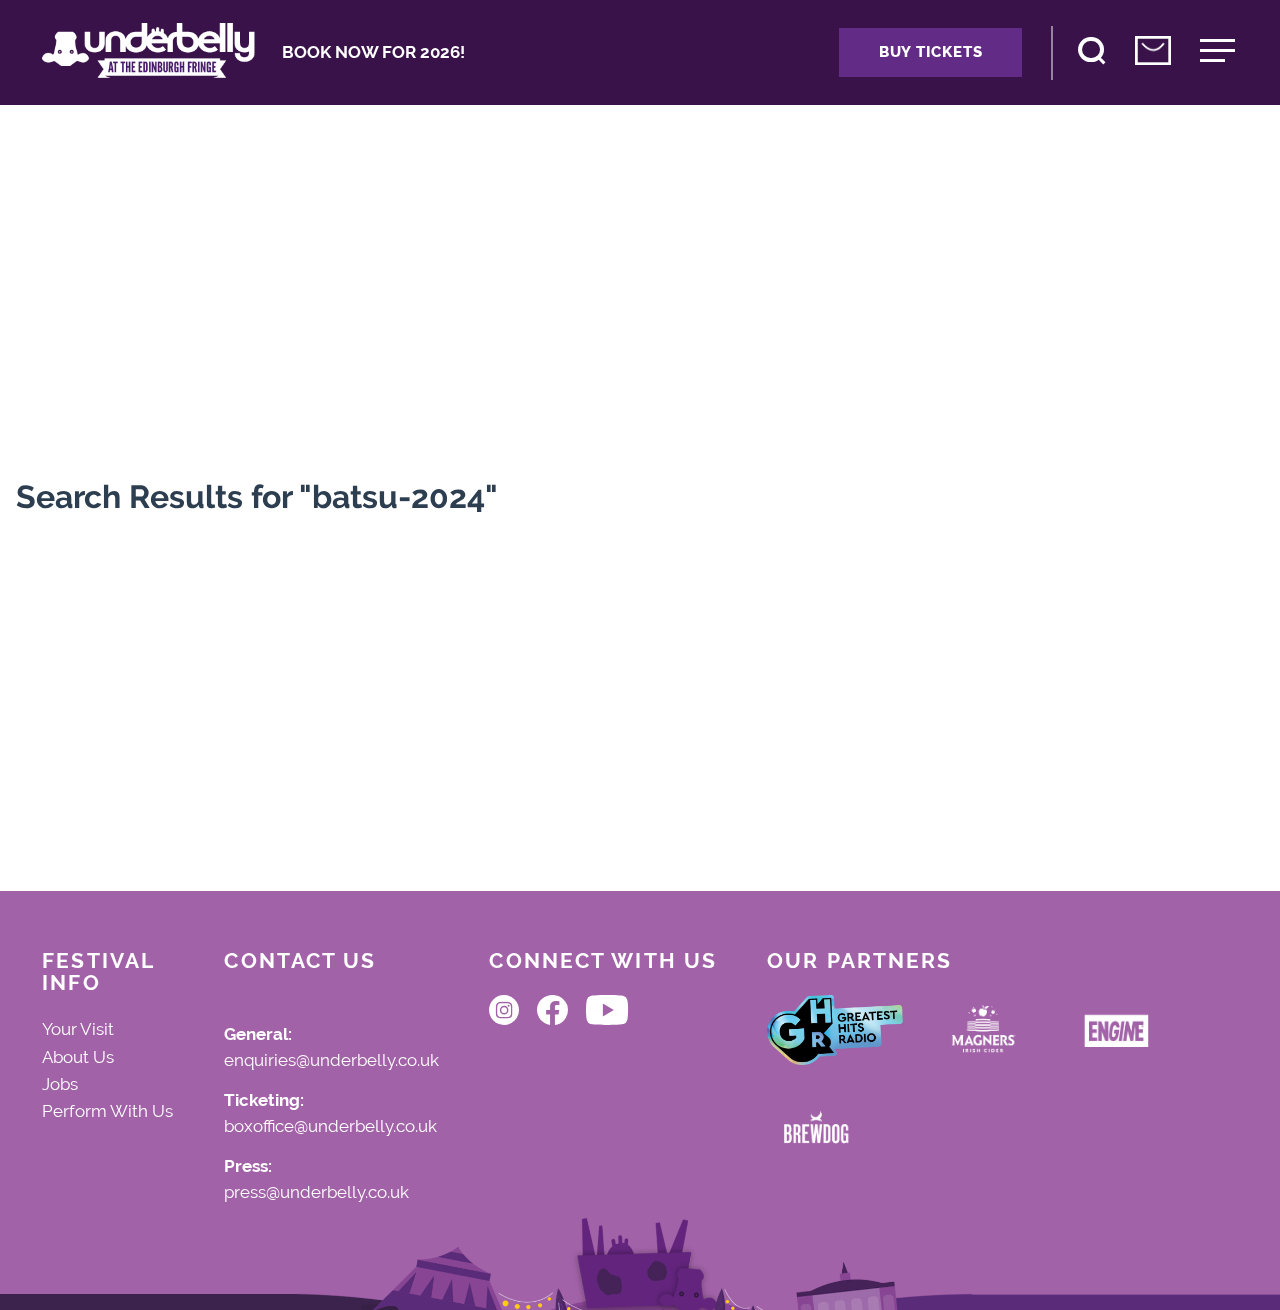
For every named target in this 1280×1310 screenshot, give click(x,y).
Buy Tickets (930, 52)
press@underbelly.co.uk (316, 1193)
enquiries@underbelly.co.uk (331, 1061)
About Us (78, 1057)
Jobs (60, 1084)
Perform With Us (107, 1111)
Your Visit (78, 1029)
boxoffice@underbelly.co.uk (330, 1127)
